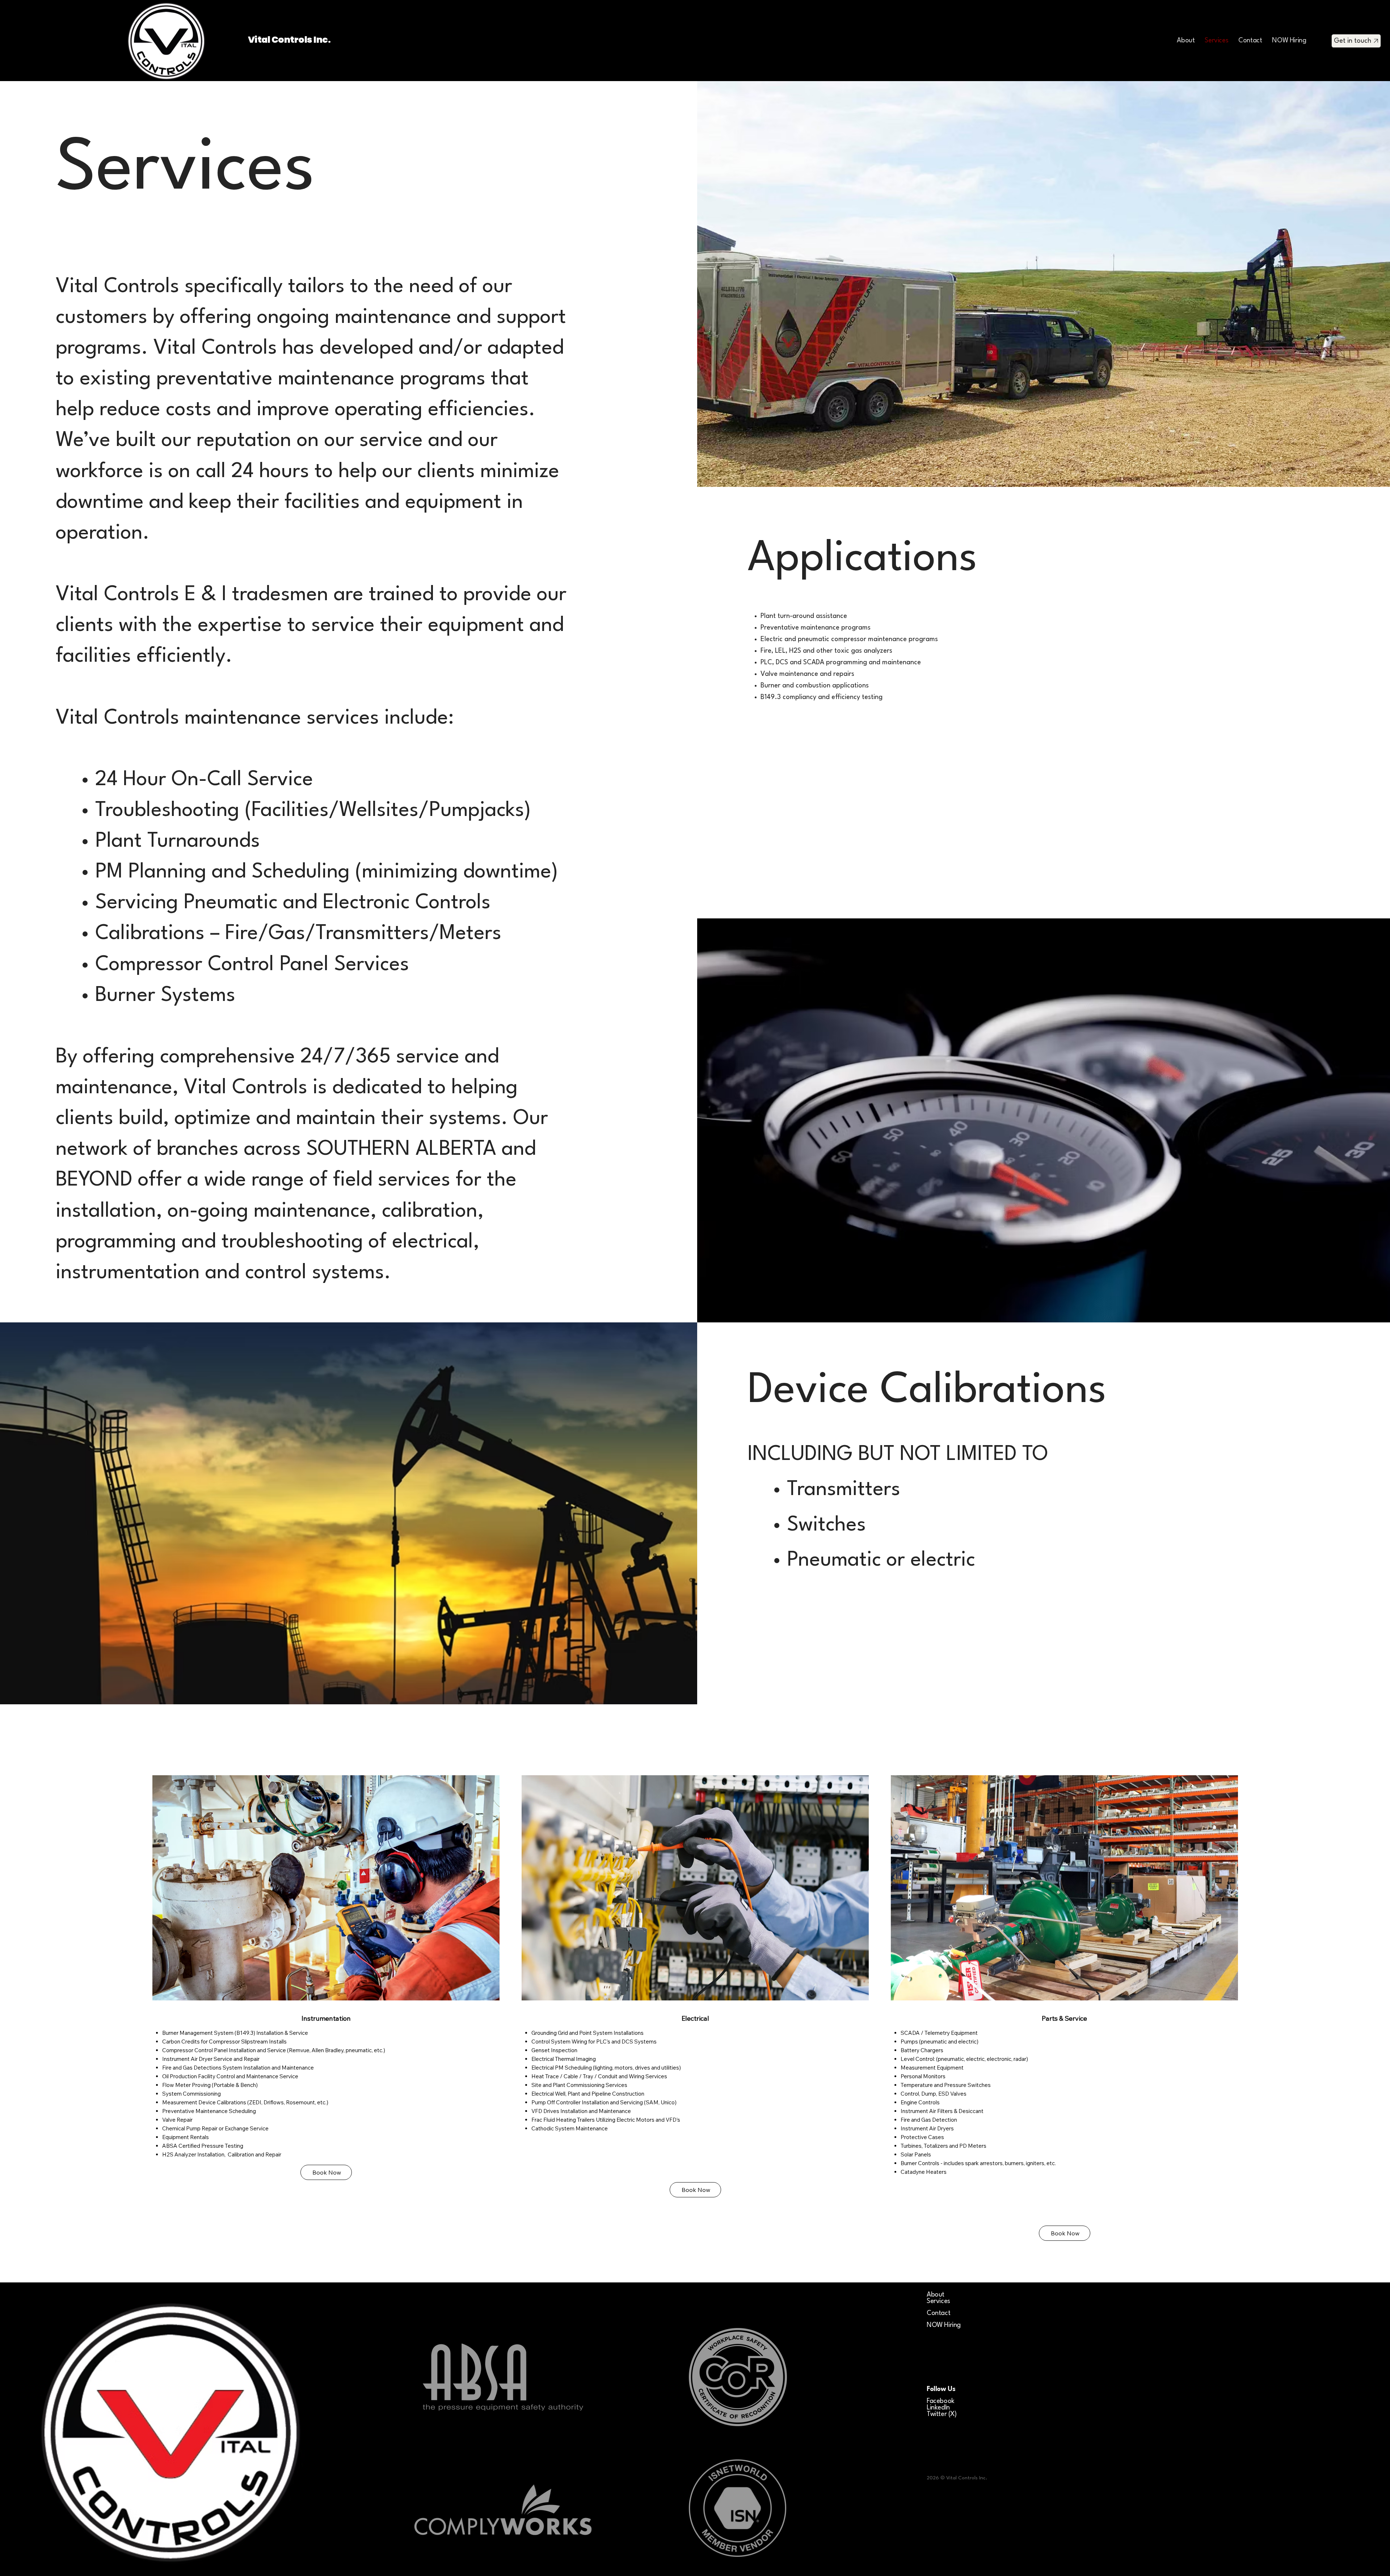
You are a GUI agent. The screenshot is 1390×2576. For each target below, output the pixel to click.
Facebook (941, 2401)
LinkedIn (938, 2408)
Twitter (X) (942, 2414)
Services (938, 2301)
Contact (938, 2313)
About (936, 2295)
